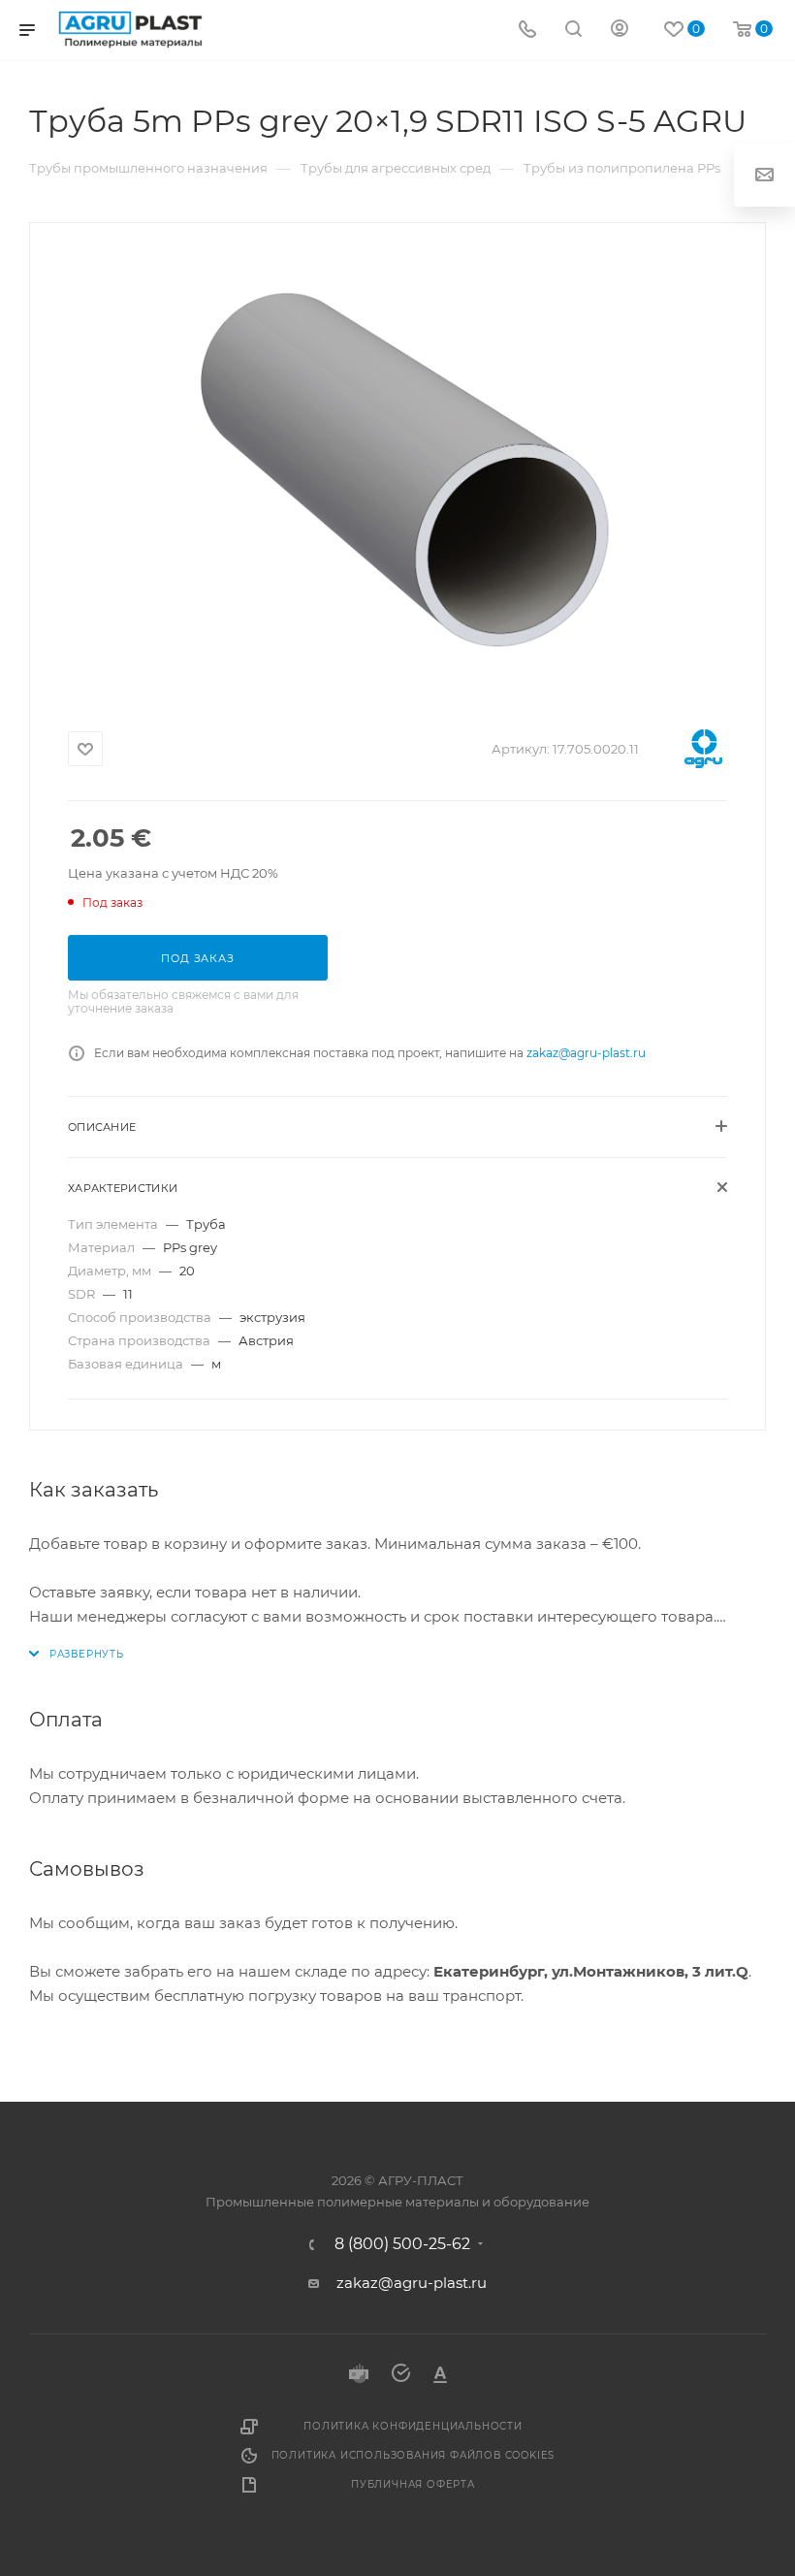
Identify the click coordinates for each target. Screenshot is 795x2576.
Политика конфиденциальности (413, 2426)
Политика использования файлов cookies (413, 2455)
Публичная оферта (413, 2484)
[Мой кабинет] (620, 31)
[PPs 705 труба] (397, 467)
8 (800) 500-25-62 (402, 2244)
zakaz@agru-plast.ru (586, 1053)
